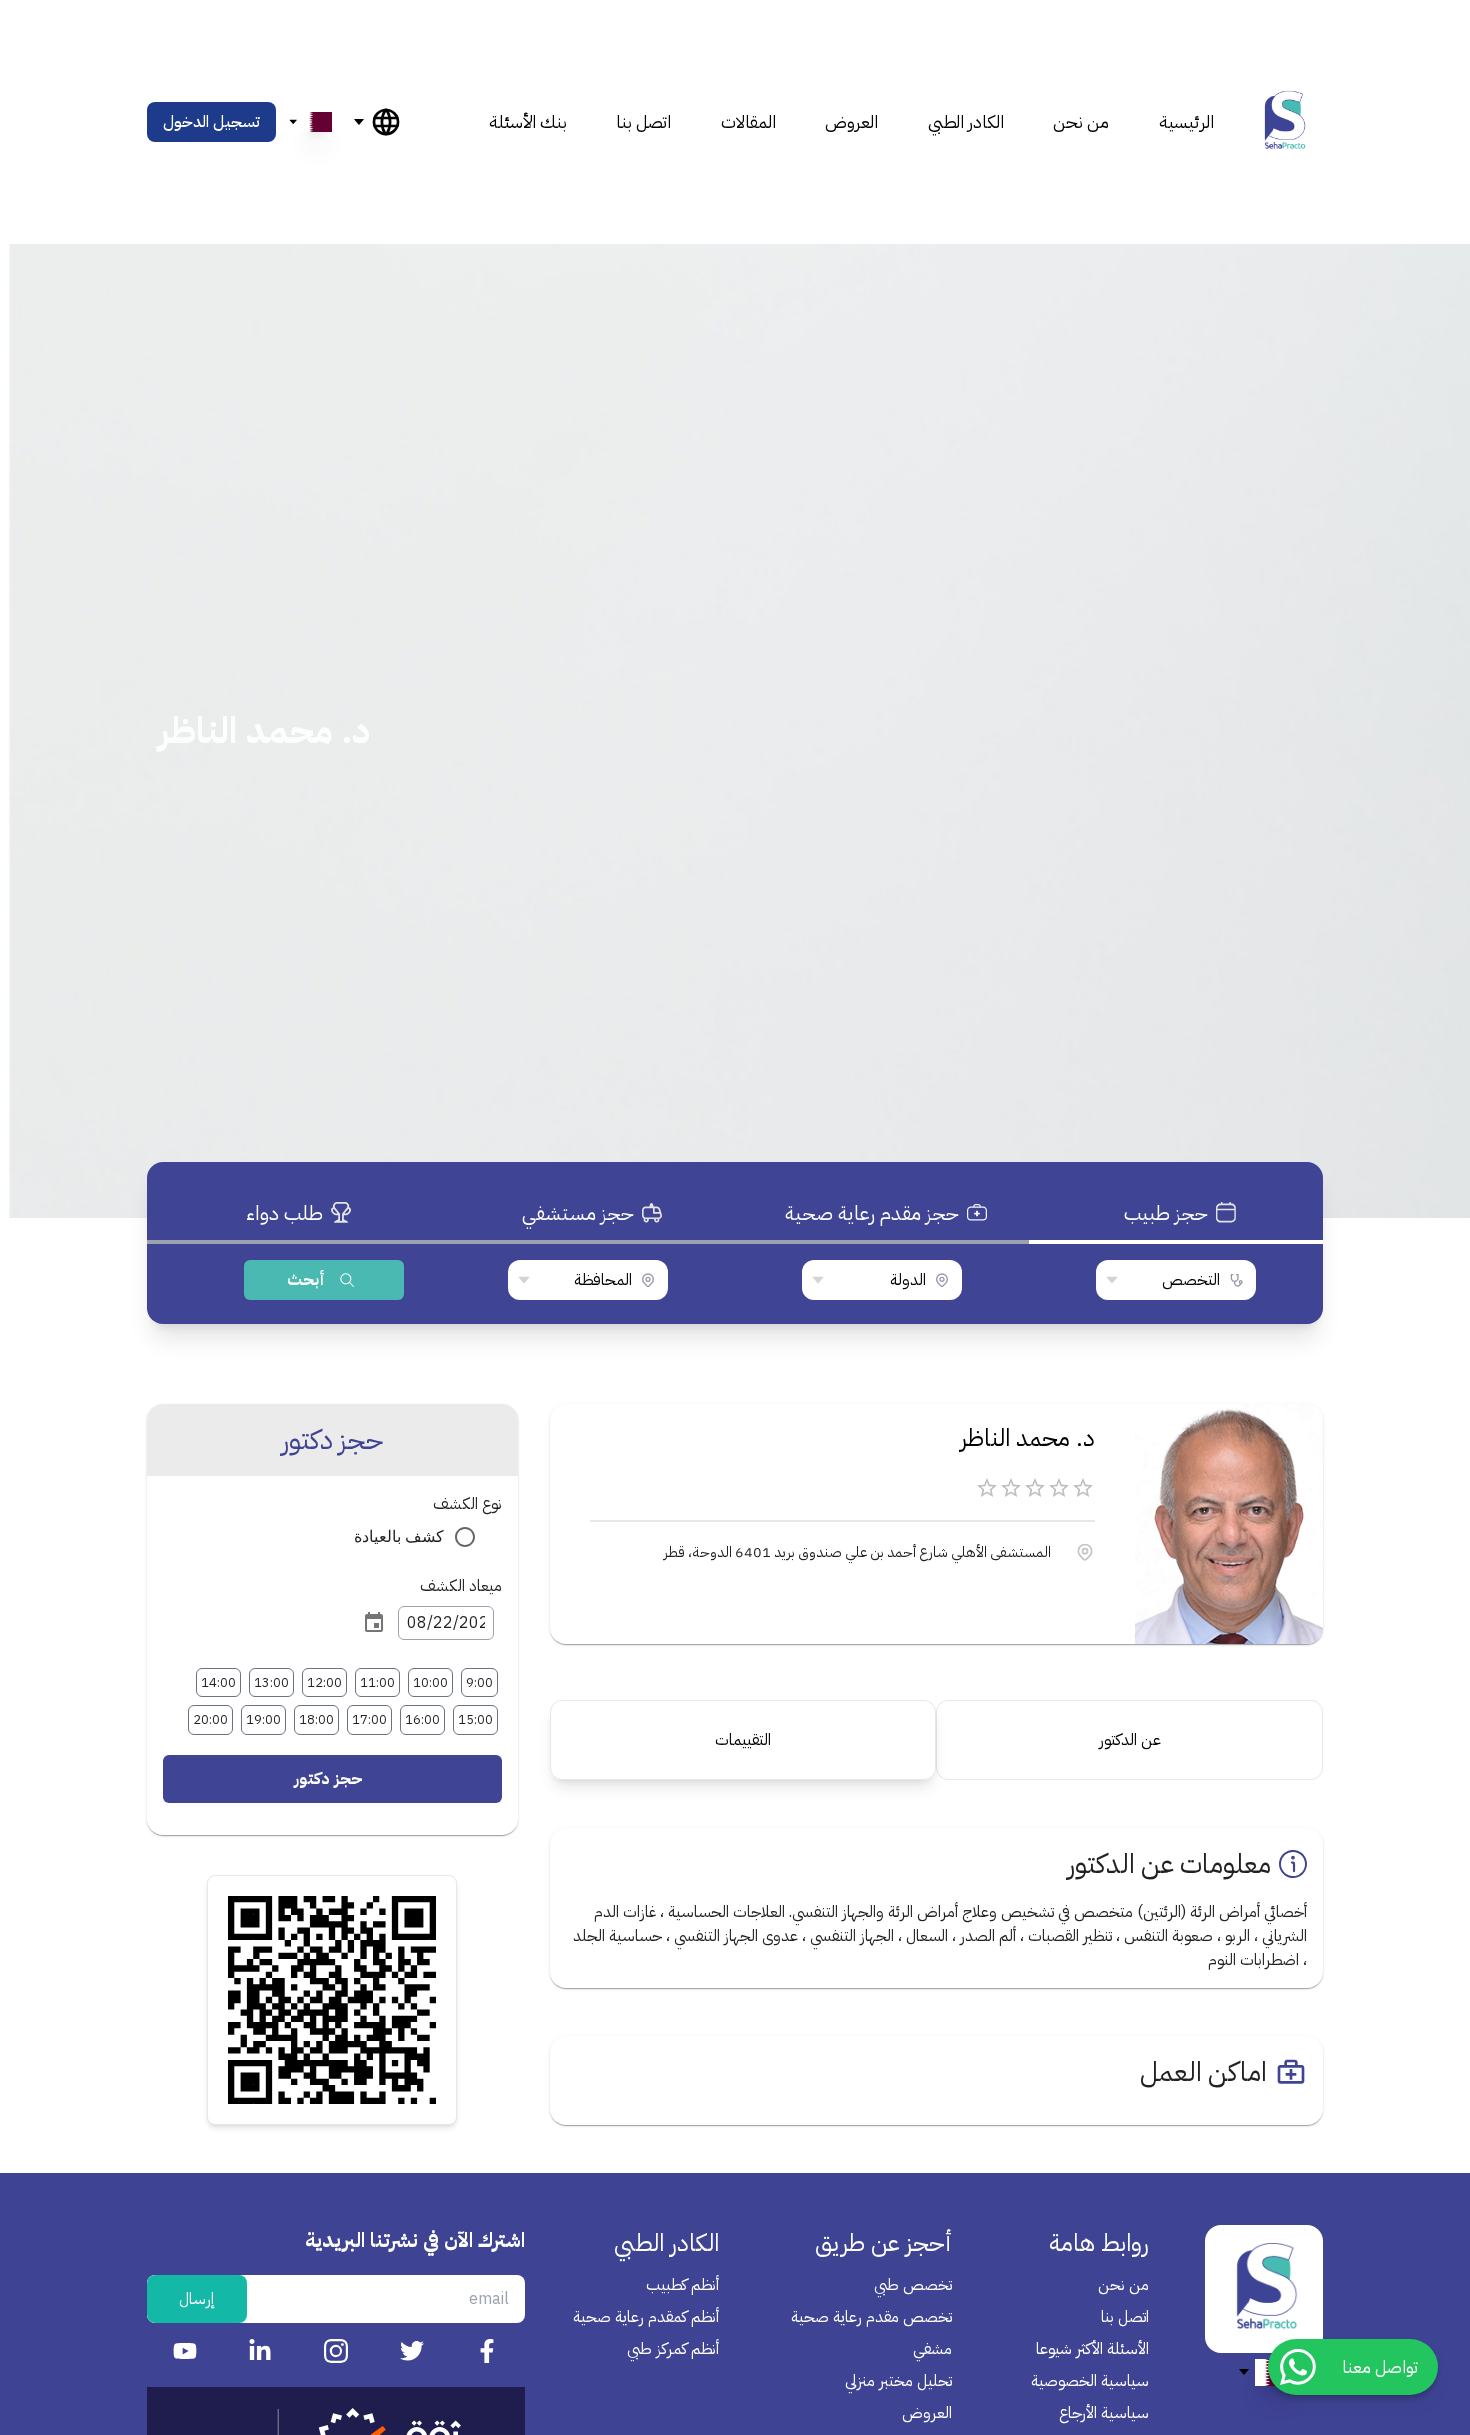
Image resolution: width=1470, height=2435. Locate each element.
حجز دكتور (328, 1779)
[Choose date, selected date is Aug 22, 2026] (374, 1623)
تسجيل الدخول (211, 122)
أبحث (306, 1280)
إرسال (197, 2299)
